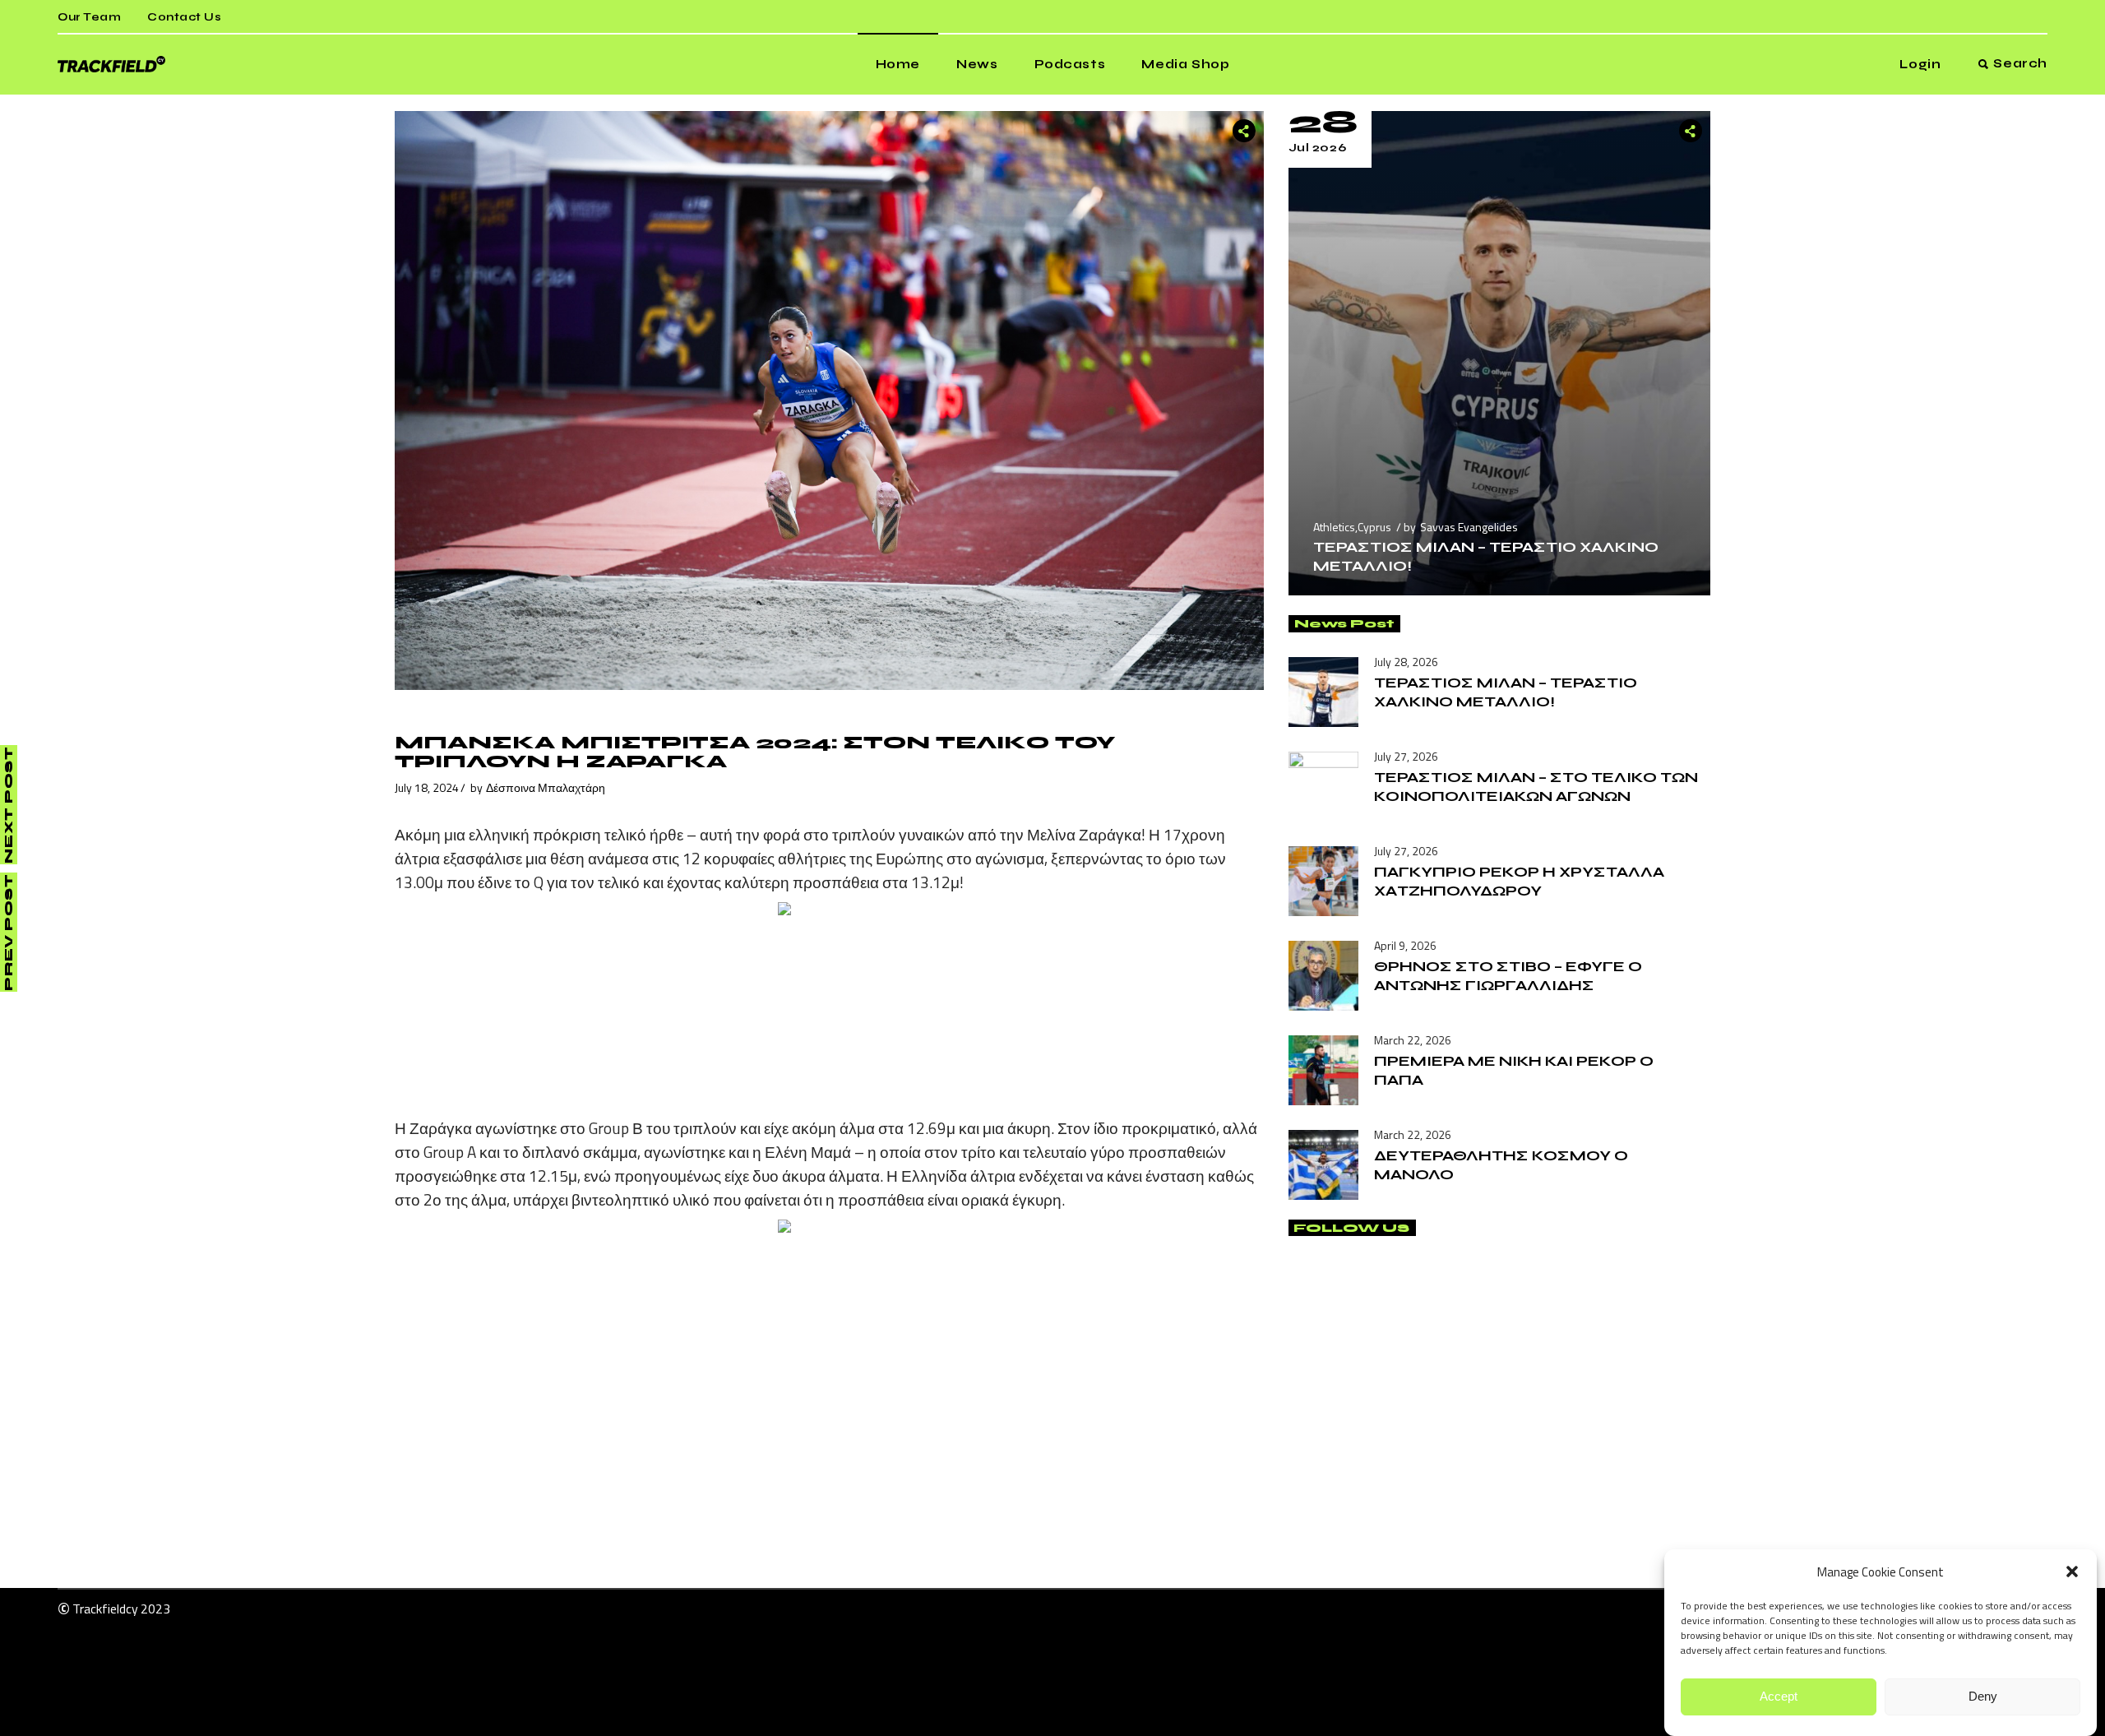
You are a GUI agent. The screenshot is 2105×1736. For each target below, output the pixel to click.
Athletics (1334, 527)
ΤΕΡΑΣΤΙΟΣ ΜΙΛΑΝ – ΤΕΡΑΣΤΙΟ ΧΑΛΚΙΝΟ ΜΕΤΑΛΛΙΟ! (1506, 692)
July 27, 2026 (1406, 756)
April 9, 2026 (1405, 945)
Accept (1779, 1697)
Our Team (89, 17)
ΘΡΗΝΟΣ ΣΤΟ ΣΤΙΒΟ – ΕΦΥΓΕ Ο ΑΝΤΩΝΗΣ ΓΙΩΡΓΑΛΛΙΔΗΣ (1508, 976)
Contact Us (184, 17)
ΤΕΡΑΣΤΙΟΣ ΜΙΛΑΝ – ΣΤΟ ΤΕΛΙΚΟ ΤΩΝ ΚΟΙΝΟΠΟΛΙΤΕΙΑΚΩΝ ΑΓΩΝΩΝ (1536, 787)
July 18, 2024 (427, 787)
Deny (1983, 1697)
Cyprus (1374, 527)
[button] (2072, 1572)
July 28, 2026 (1406, 662)
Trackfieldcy (105, 1609)
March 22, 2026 (1413, 1040)
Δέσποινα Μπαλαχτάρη (546, 787)
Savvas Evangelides (1469, 527)
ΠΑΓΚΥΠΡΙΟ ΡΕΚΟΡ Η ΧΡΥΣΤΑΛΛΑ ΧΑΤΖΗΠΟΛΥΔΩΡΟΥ (1519, 881)
